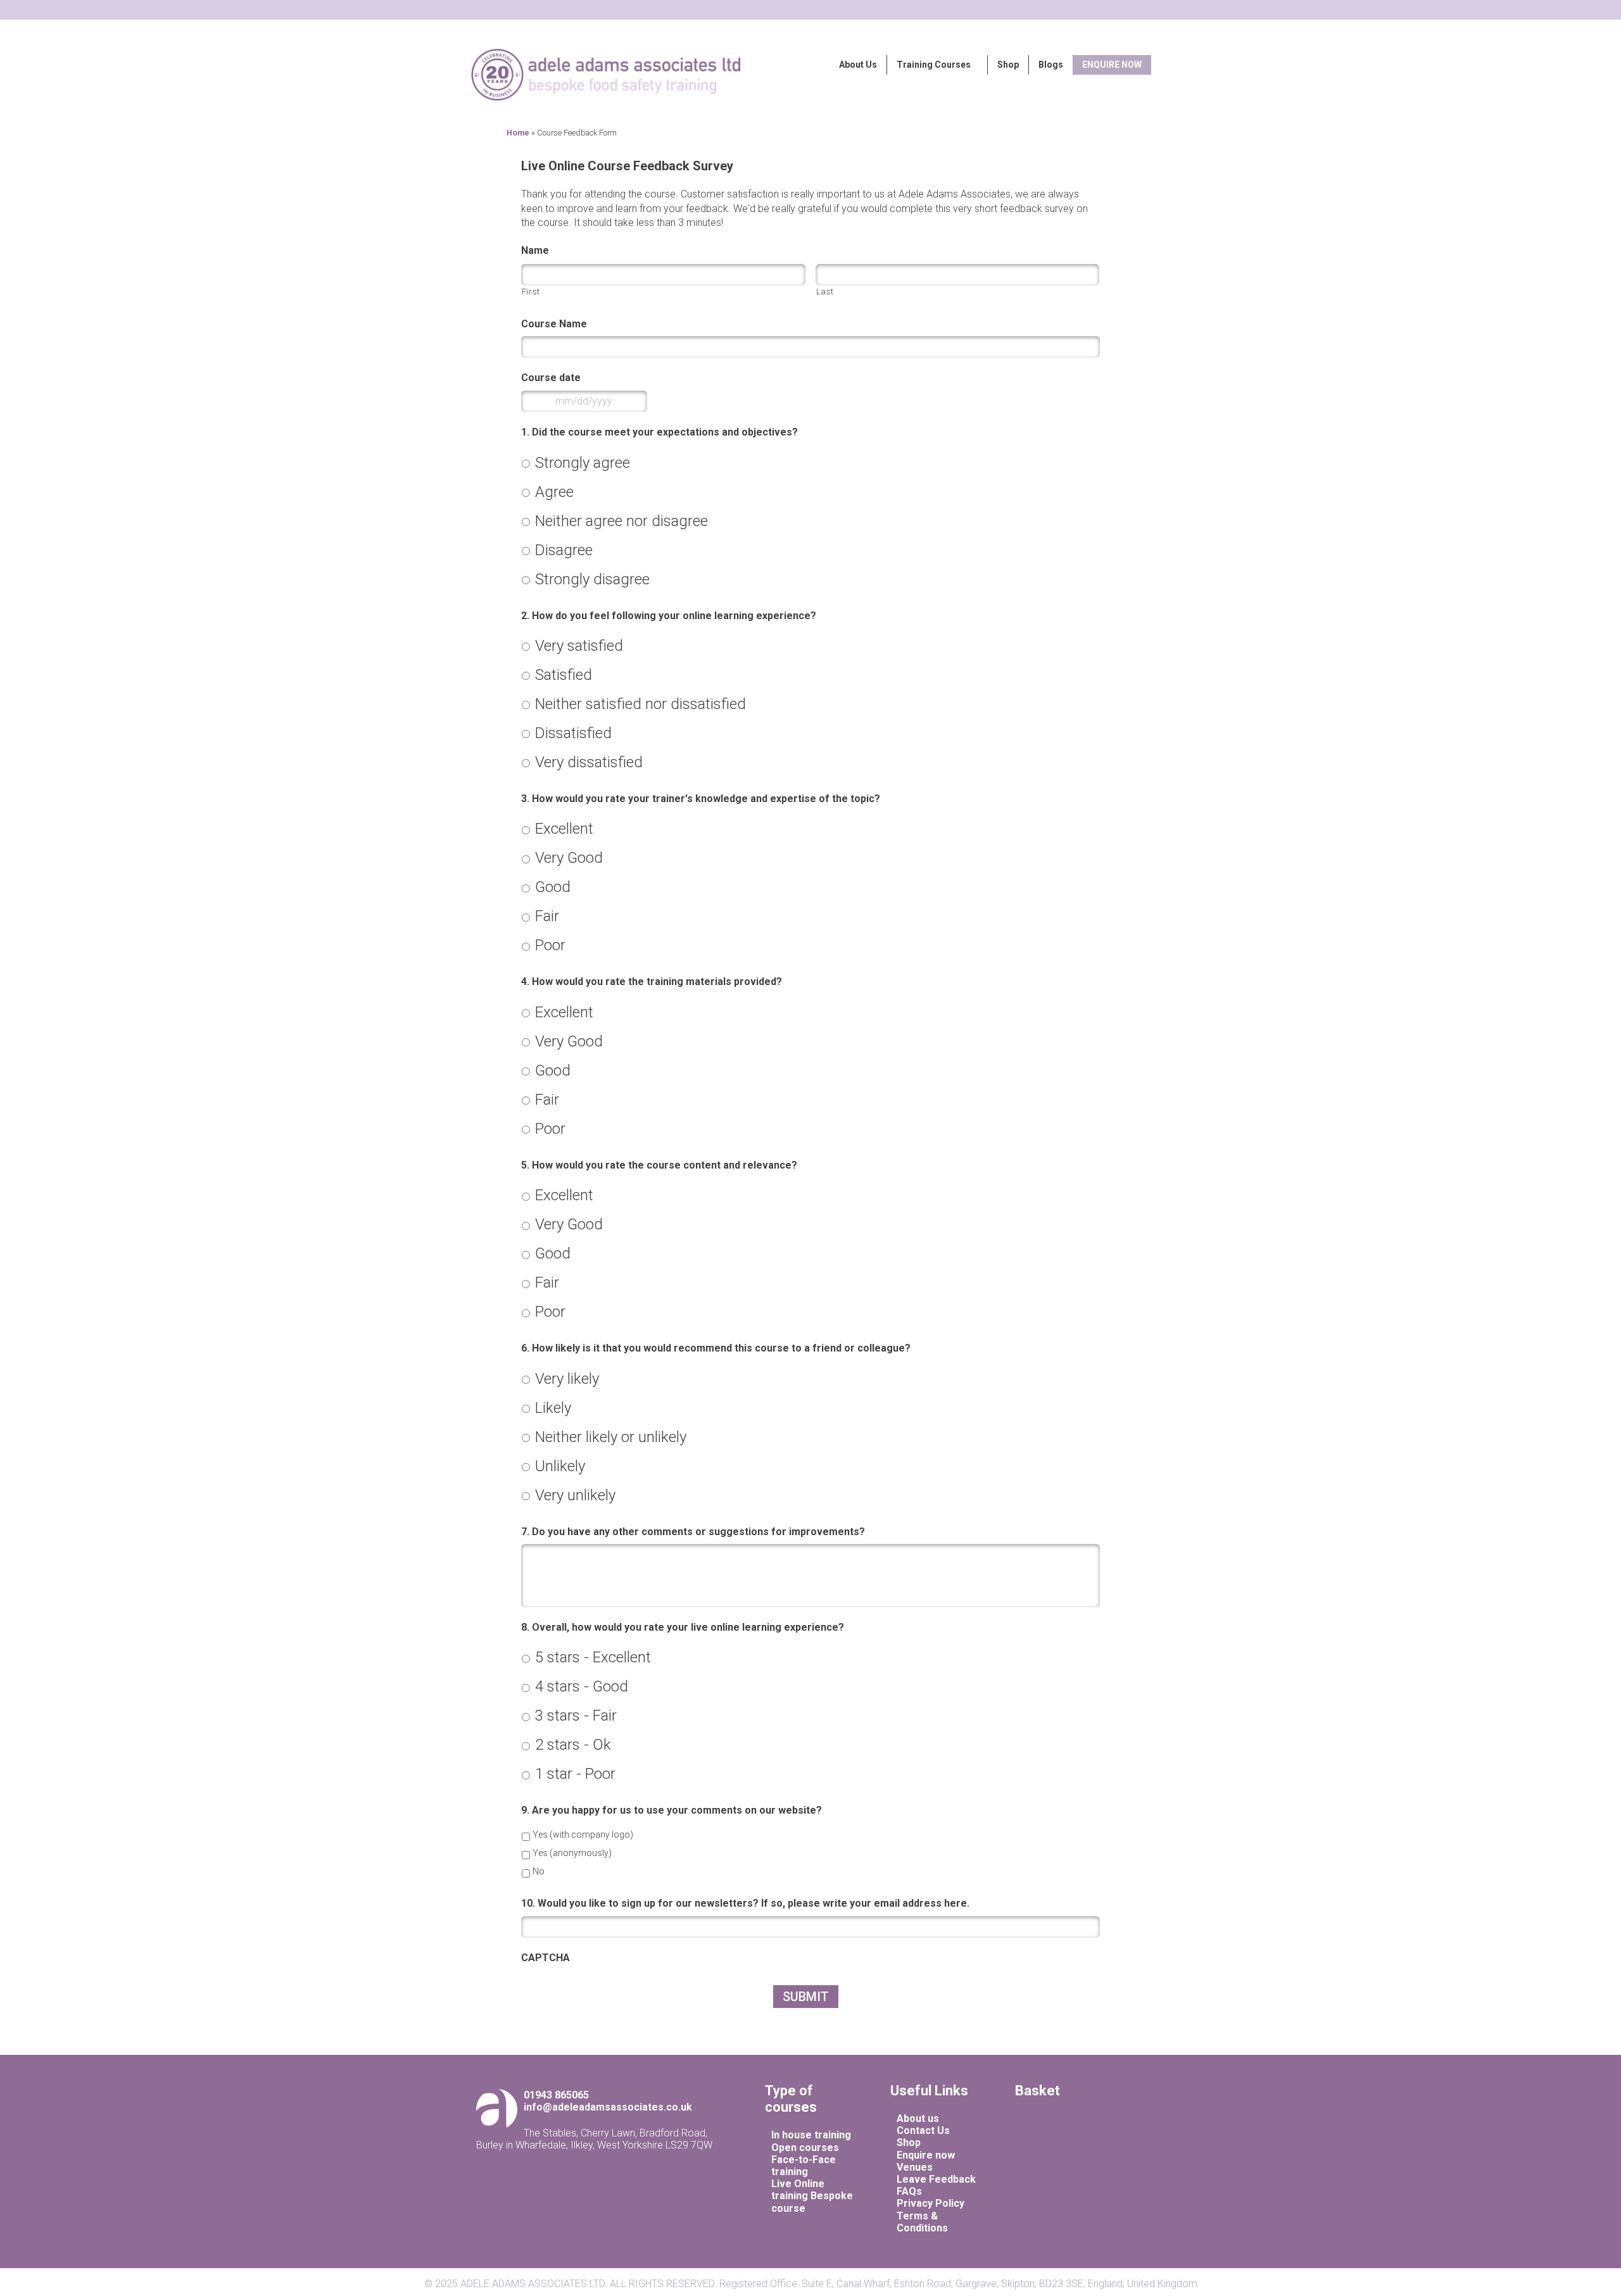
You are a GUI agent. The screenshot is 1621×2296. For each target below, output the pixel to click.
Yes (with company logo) (583, 1835)
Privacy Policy (930, 2203)
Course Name (554, 324)
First (531, 292)
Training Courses (934, 65)
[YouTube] (1101, 2147)
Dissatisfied (573, 733)
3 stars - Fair (576, 1716)
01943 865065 (556, 2095)
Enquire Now (1112, 65)
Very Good (569, 858)
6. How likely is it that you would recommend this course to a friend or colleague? (716, 1348)
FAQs (909, 2191)
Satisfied (564, 675)
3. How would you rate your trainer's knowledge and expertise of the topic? (701, 799)
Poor (550, 945)
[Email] (1067, 2147)
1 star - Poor (575, 1774)
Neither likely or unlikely (611, 1437)
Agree (554, 492)
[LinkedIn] (1080, 2147)
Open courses (805, 2148)
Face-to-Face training (804, 2166)
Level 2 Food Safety (801, 93)
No (539, 1871)
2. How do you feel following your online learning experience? (669, 616)
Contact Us (923, 2130)
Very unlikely (575, 1495)
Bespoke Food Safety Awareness (825, 81)
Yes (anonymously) (572, 1853)
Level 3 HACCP (607, 121)
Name (535, 250)
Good (553, 887)
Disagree (564, 550)
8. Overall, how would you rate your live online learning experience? (683, 1627)
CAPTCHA (546, 1958)
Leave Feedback (936, 2179)
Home (518, 133)
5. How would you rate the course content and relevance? (659, 1165)
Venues (915, 2167)
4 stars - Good (582, 1686)
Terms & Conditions (922, 2222)
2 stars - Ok (573, 1745)
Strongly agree (583, 463)
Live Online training (798, 2190)
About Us (858, 65)
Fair (547, 916)
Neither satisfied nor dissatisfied (640, 704)
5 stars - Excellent (593, 1657)
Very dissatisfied (589, 762)
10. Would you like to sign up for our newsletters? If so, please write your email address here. (745, 1903)
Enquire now (926, 2155)
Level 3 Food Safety (801, 106)
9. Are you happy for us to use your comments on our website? (672, 1810)
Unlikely (560, 1466)
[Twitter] (1091, 2147)
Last (825, 292)
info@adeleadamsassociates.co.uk (608, 2107)
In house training (811, 2135)
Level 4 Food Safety (801, 119)
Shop (1008, 65)
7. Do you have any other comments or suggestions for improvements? (693, 1532)
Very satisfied (579, 646)
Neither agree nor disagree (621, 521)
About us (918, 2118)
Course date (551, 378)
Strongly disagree (592, 579)
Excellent (564, 829)
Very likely (567, 1379)
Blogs (1051, 65)
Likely (553, 1408)
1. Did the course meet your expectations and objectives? (659, 432)
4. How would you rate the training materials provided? (652, 982)
